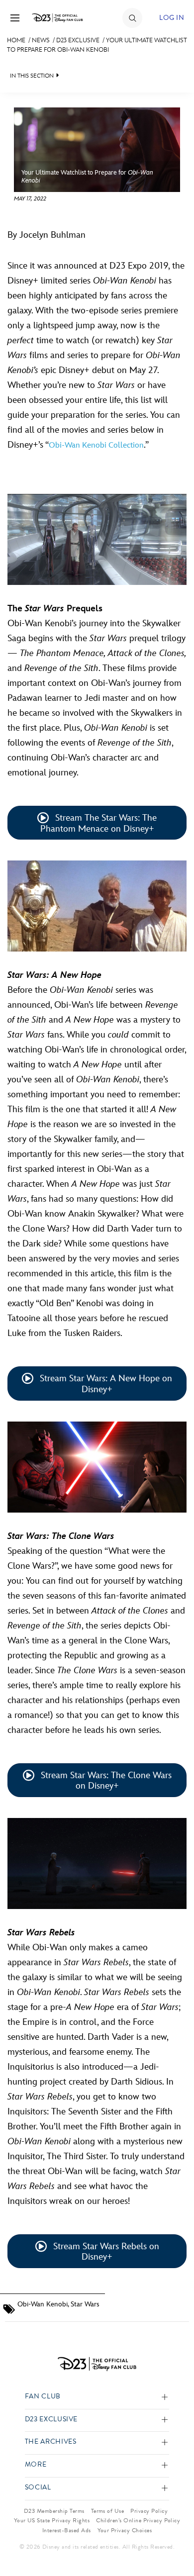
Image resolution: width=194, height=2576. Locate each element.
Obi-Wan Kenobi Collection (96, 445)
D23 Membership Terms (54, 2511)
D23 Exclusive (78, 40)
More (36, 2465)
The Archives (51, 2442)
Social (38, 2488)
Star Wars (85, 2304)
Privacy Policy (149, 2511)
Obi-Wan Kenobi (43, 2304)
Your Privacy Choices (125, 2530)
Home (16, 40)
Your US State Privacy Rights (52, 2520)
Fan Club (43, 2397)
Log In (172, 18)
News (41, 40)
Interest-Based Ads (67, 2530)
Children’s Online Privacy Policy (138, 2520)
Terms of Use (108, 2511)
